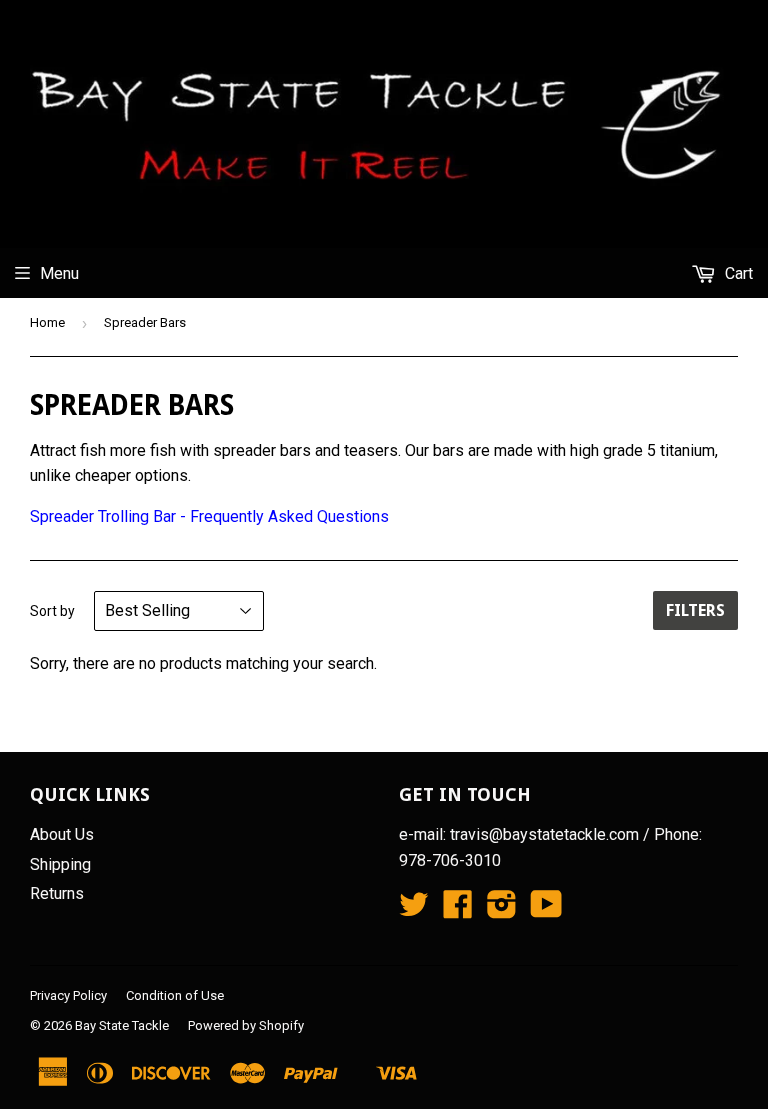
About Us (62, 834)
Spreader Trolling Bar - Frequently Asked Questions (209, 516)
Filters (695, 610)
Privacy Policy (68, 995)
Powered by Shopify (246, 1025)
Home (47, 322)
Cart (737, 273)
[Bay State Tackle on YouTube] (546, 910)
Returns (57, 893)
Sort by (52, 611)
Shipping (60, 864)
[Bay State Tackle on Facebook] (458, 910)
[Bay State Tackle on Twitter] (414, 910)
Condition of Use (175, 995)
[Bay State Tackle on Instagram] (502, 910)
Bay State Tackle (122, 1025)
